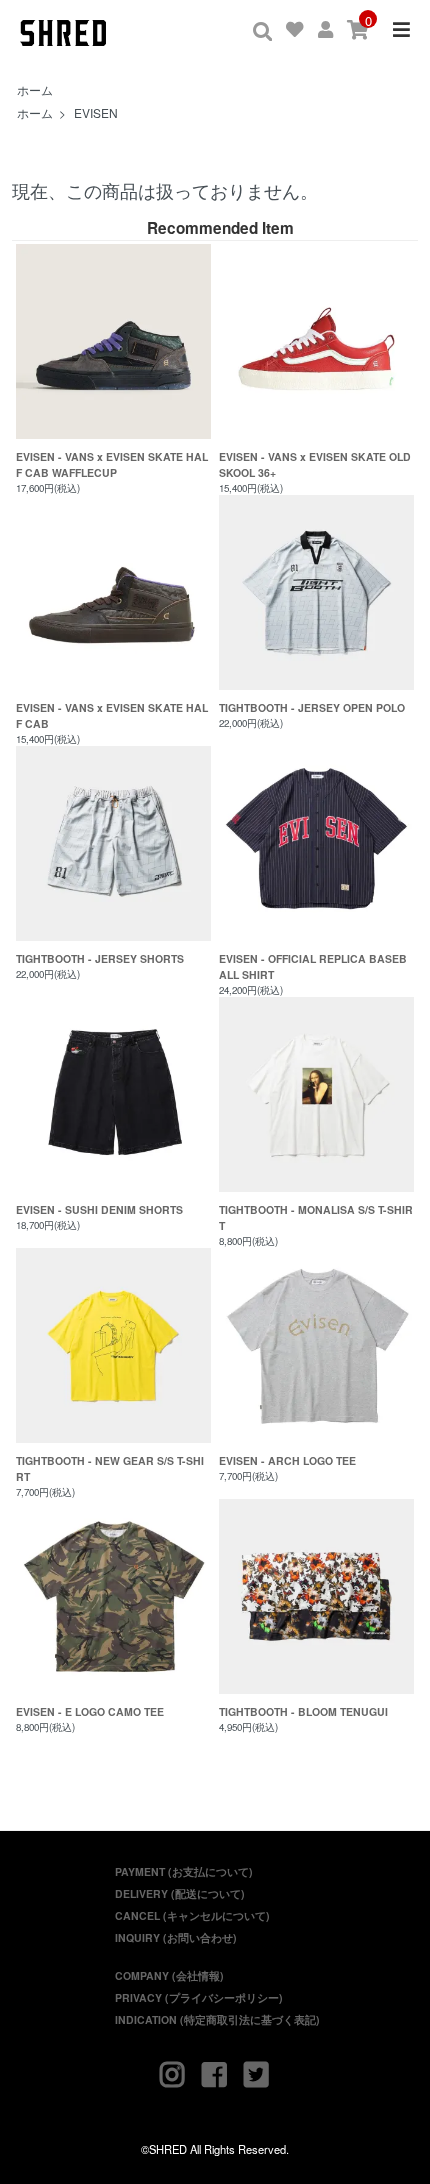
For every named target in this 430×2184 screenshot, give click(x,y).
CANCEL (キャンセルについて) (192, 1915)
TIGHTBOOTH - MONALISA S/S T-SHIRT (316, 1217)
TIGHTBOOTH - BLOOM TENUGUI (303, 1711)
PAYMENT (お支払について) (184, 1871)
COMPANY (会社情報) (169, 1975)
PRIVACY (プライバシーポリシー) (199, 1997)
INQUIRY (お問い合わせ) (176, 1937)
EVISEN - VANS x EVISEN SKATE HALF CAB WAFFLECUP (112, 464)
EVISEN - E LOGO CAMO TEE (90, 1711)
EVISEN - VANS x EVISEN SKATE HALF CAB (112, 715)
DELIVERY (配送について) (180, 1893)
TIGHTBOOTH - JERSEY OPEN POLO (312, 707)
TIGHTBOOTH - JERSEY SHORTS (100, 958)
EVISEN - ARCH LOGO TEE (287, 1460)
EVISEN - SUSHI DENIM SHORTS (99, 1209)
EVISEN (96, 112)
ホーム (35, 89)
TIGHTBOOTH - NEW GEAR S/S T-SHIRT (110, 1468)
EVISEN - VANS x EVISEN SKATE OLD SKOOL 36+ (315, 464)
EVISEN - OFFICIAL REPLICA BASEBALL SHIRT (313, 966)
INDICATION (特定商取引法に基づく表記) (217, 2019)
